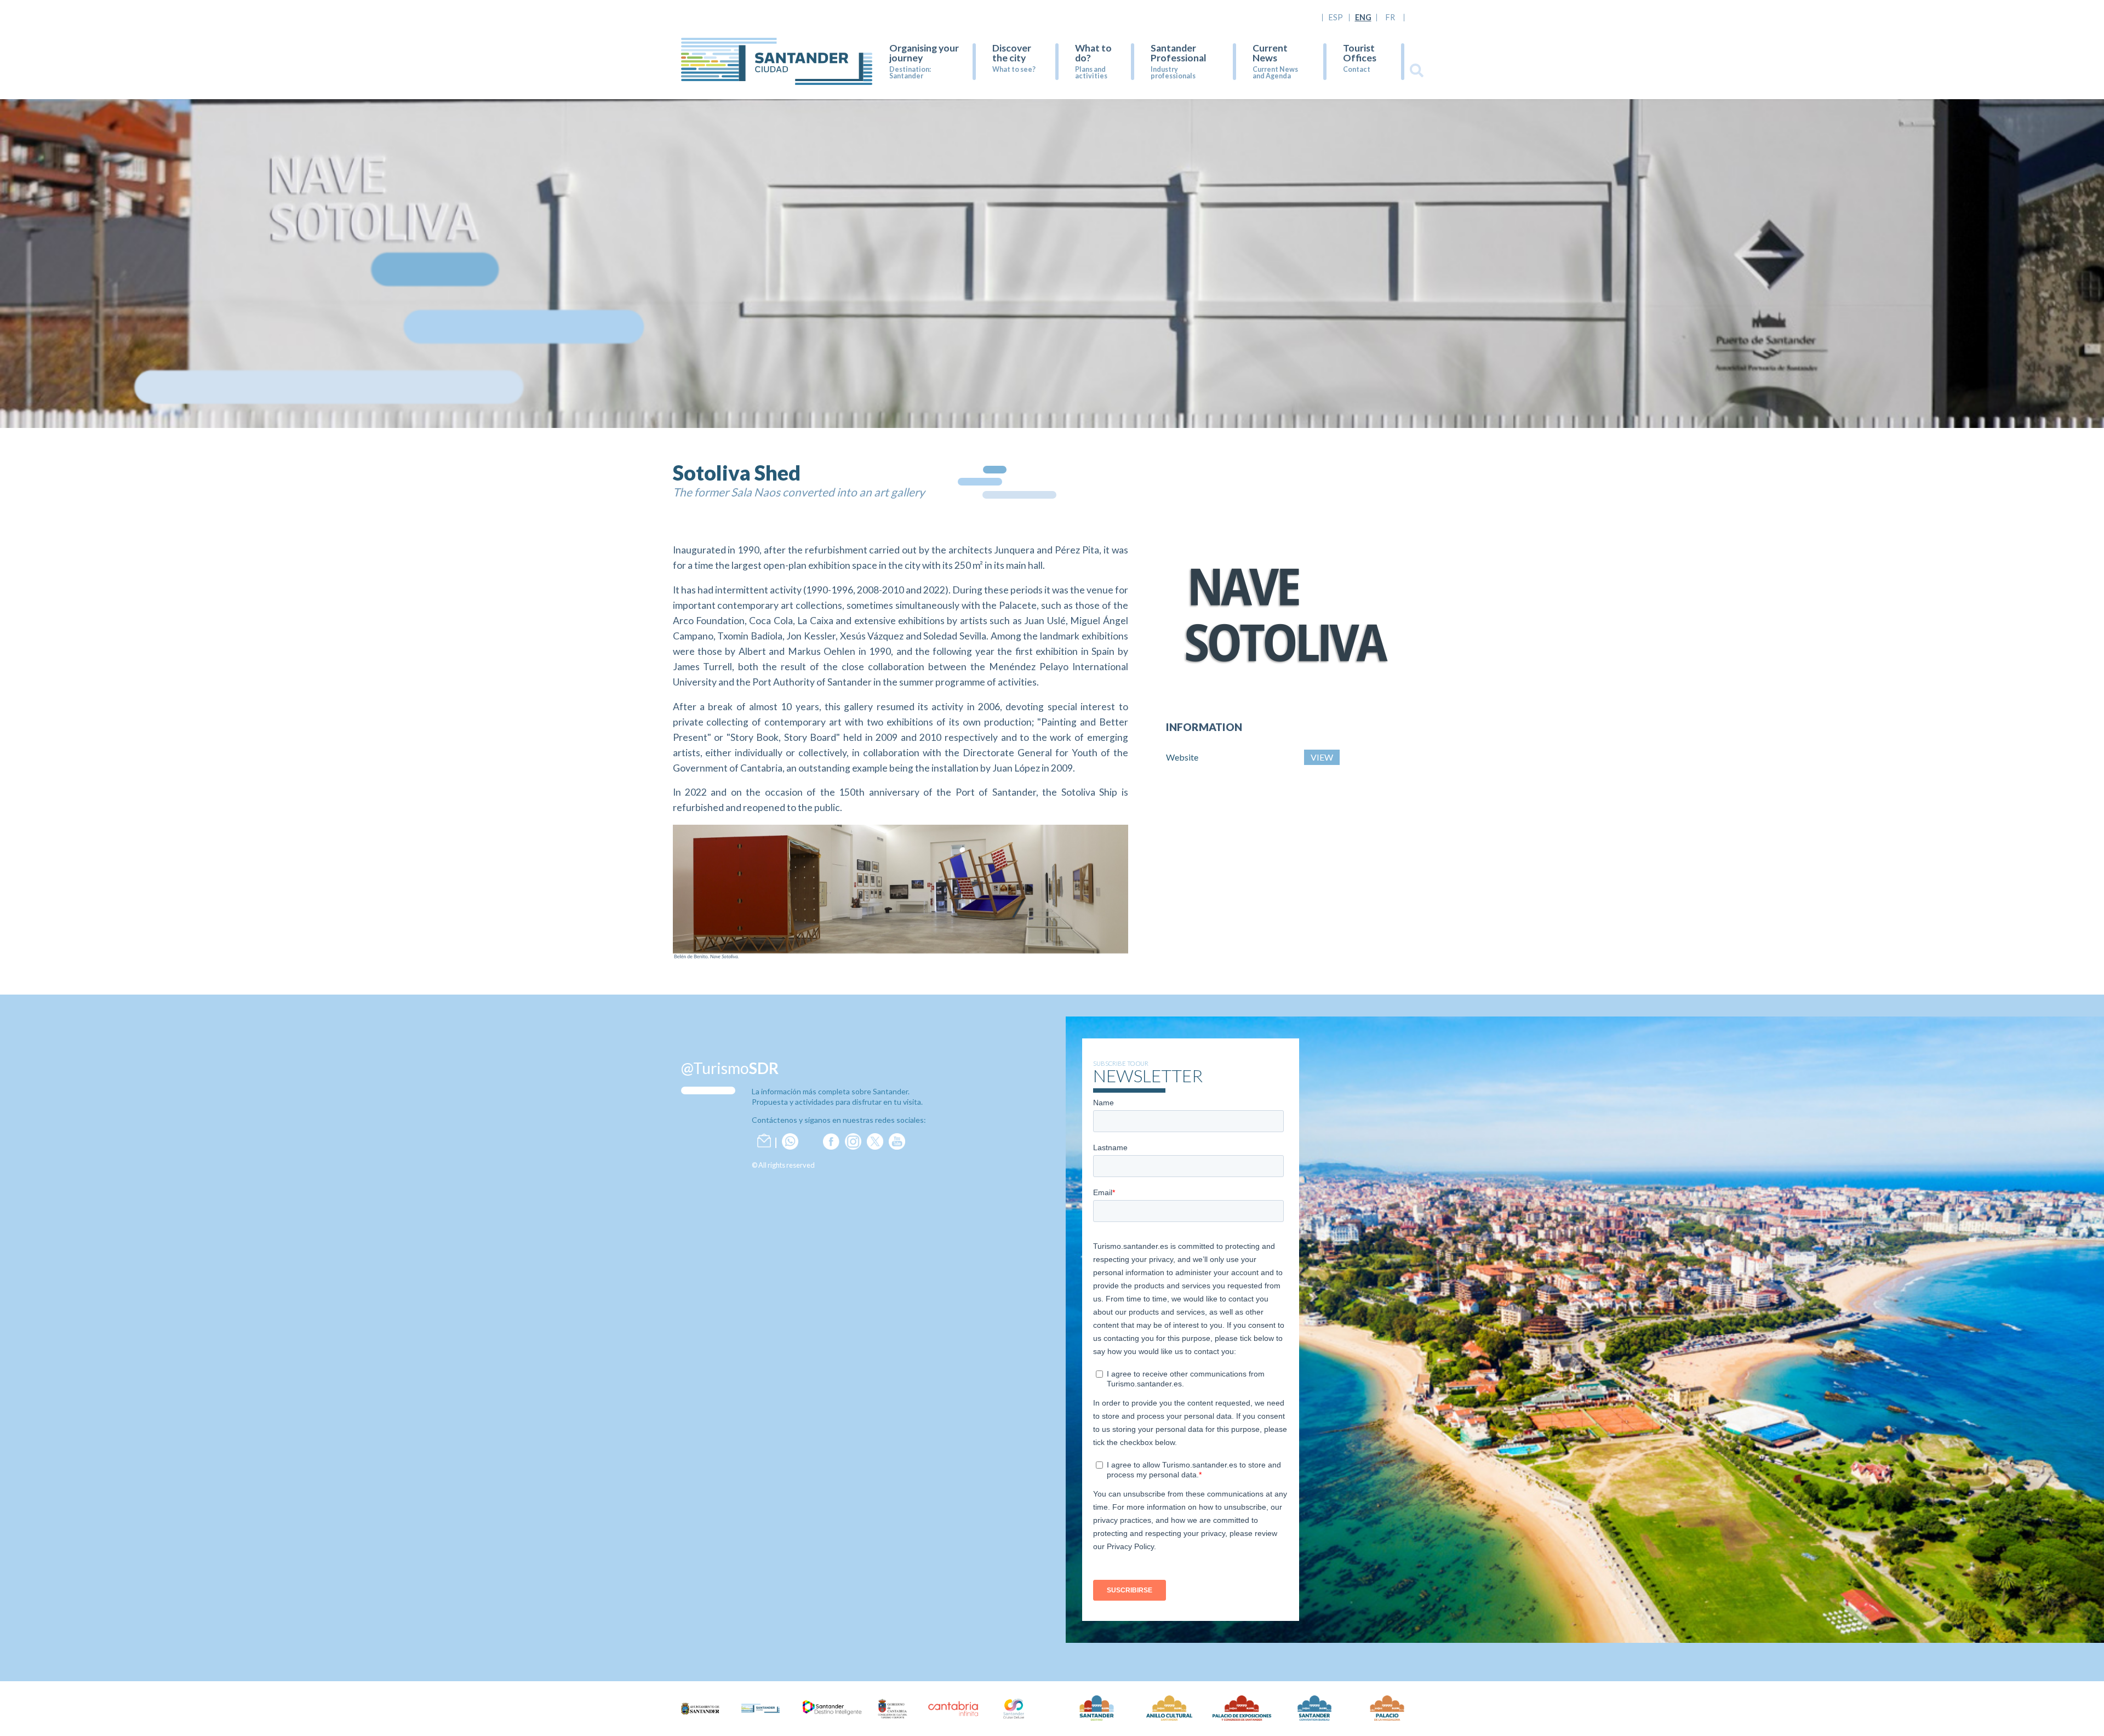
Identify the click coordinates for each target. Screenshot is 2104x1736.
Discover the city (1012, 53)
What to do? (1093, 53)
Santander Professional (1179, 53)
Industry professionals (1173, 73)
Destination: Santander (910, 73)
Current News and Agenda (1275, 73)
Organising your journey (924, 53)
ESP (1336, 18)
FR (1390, 18)
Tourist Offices (1360, 53)
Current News (1270, 53)
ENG (1363, 18)
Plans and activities (1091, 73)
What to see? (1014, 69)
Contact (1357, 69)
